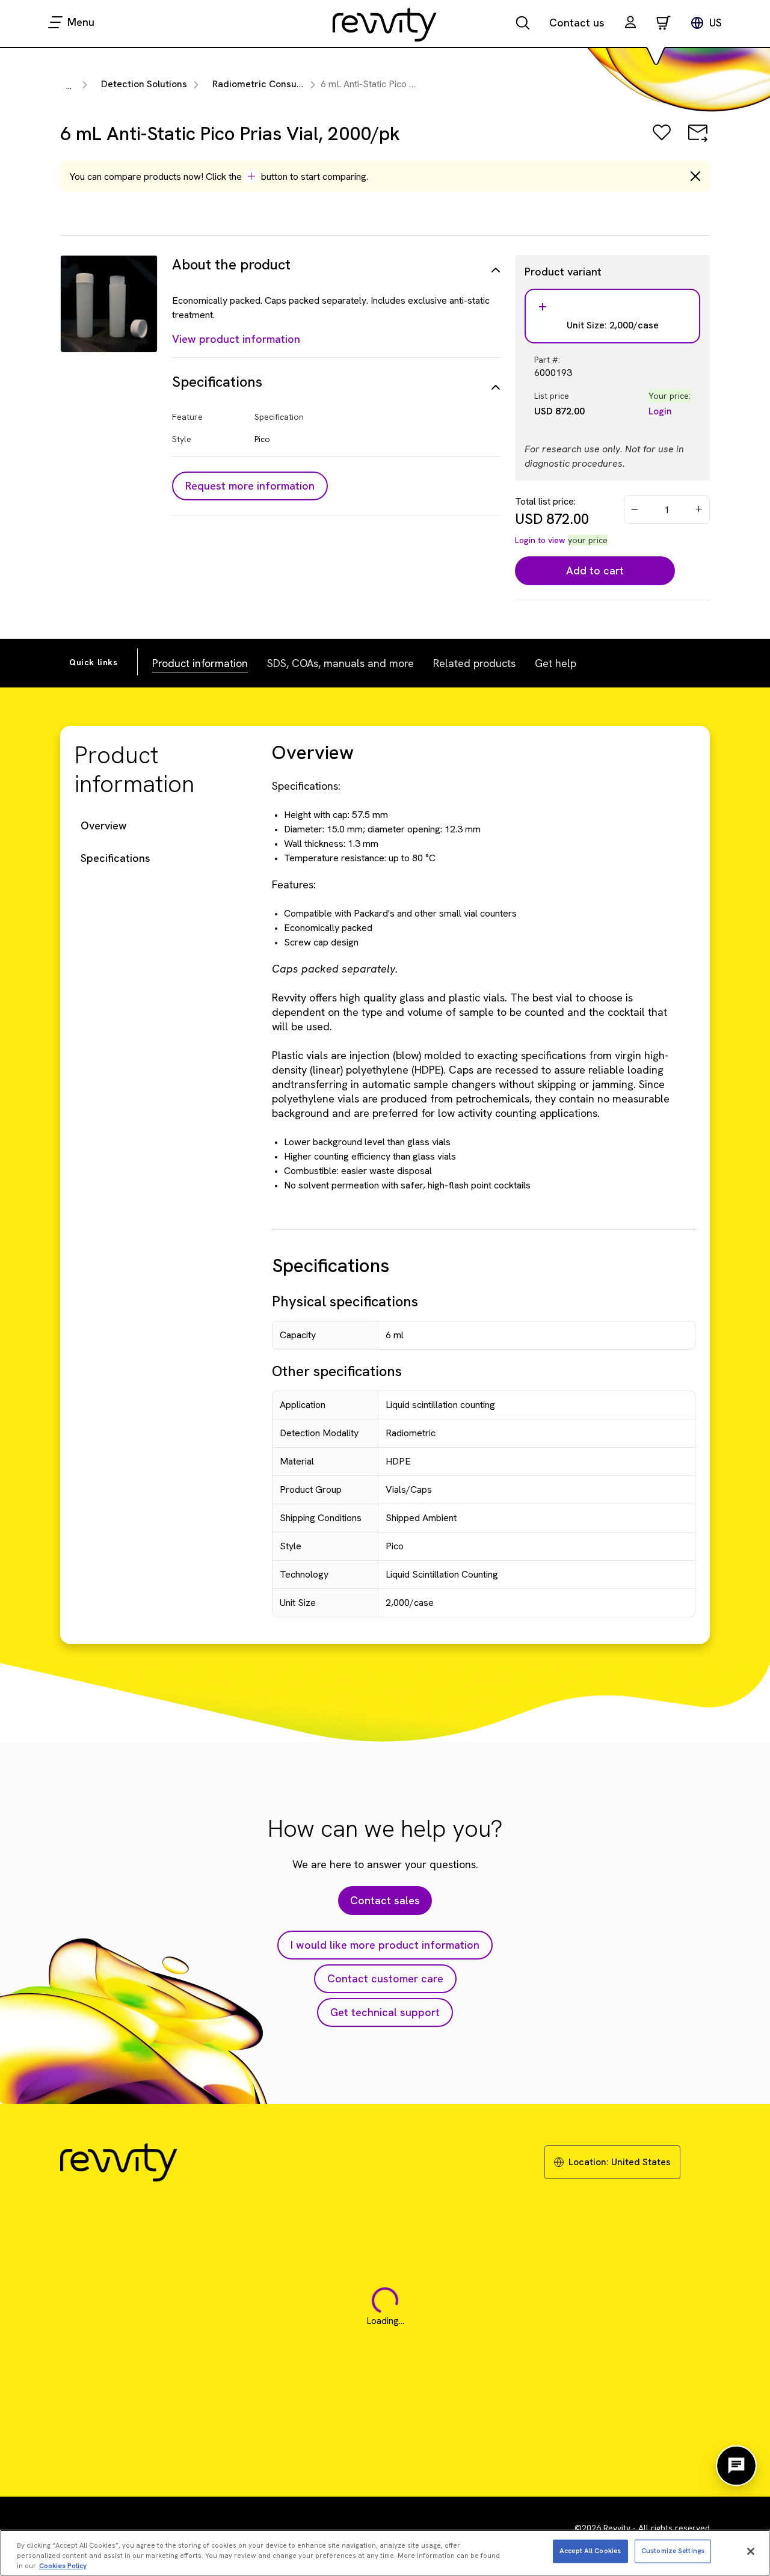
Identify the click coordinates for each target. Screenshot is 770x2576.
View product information (236, 339)
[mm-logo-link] (385, 24)
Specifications (115, 858)
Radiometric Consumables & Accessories (303, 84)
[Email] (698, 141)
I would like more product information (385, 1945)
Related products (474, 663)
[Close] (751, 2551)
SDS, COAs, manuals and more (340, 663)
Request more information (250, 486)
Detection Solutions (144, 84)
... (69, 86)
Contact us (577, 23)
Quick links (94, 662)
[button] (630, 24)
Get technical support (385, 2012)
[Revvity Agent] (736, 2466)
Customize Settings (673, 2551)
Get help (556, 663)
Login (660, 411)
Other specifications (337, 1371)
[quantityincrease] (700, 509)
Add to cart (595, 570)
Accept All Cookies (590, 2551)
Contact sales (385, 1900)
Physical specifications (345, 1301)
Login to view (540, 540)
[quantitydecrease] (635, 509)
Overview (104, 825)
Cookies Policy (63, 2565)
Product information (200, 663)
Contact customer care (385, 1978)
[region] (385, 2553)
